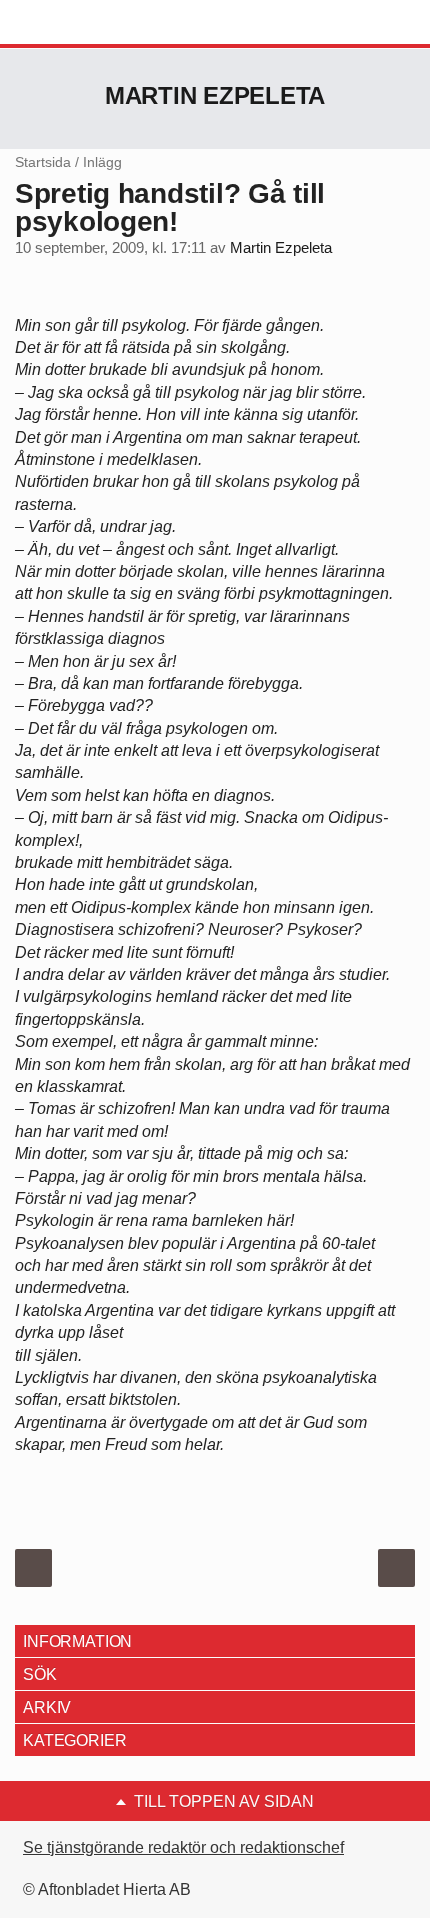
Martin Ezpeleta (215, 95)
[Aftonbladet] (90, 23)
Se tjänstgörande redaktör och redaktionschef (183, 1847)
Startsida (43, 162)
